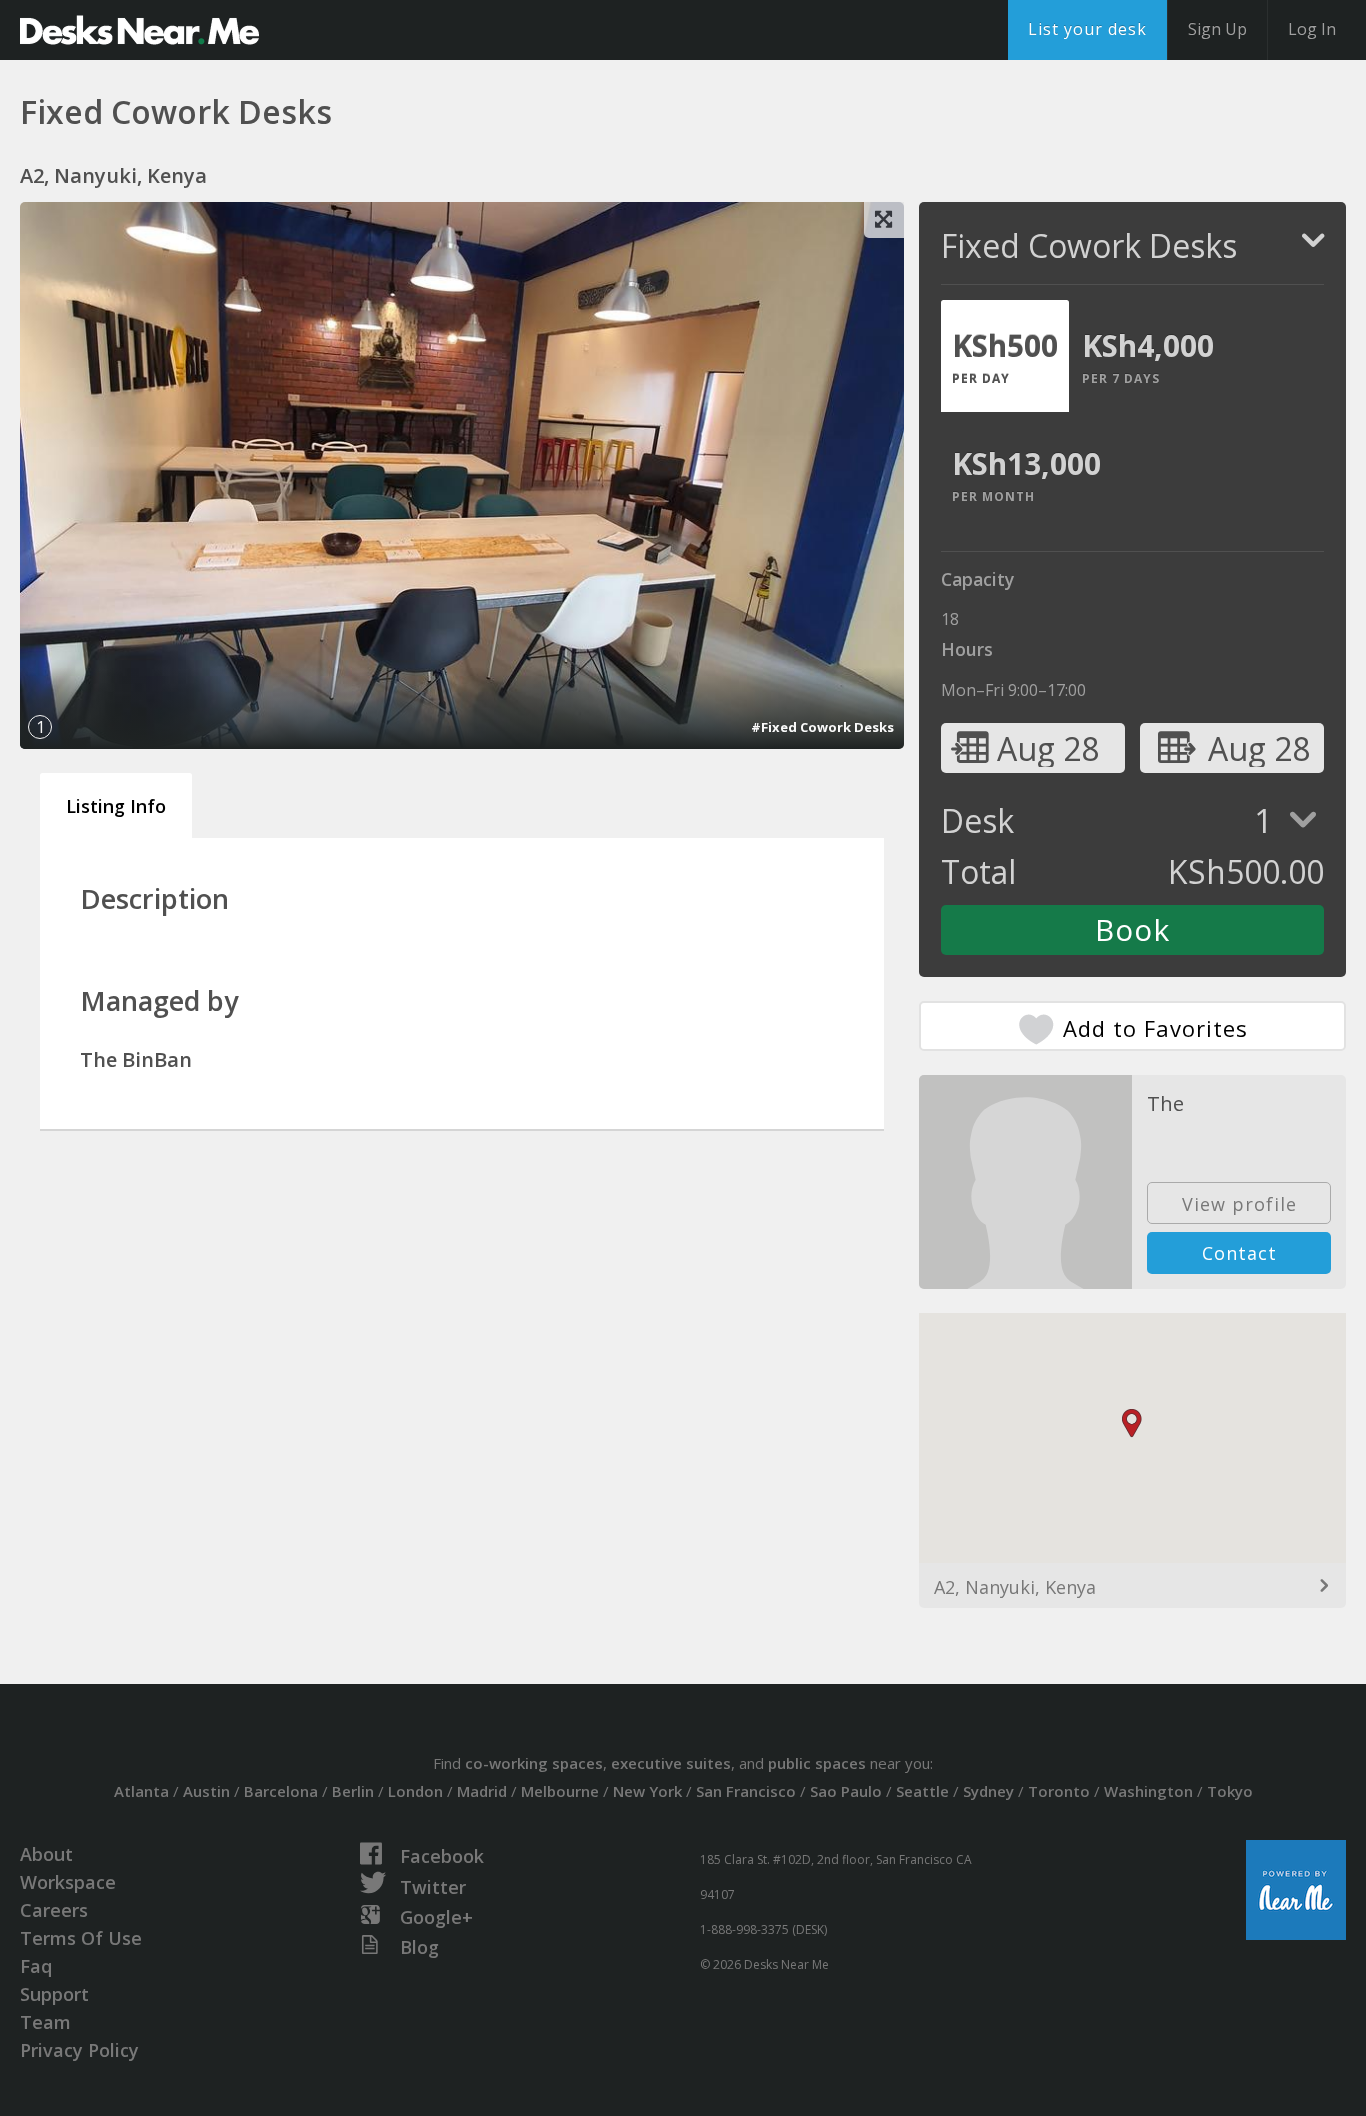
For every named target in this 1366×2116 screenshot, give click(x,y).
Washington (1148, 1791)
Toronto (1059, 1791)
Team (45, 2022)
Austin (206, 1791)
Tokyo (1230, 1791)
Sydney (988, 1791)
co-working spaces (534, 1763)
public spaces (817, 1763)
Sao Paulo (846, 1791)
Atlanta (141, 1791)
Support (54, 1994)
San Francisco (746, 1791)
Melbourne (560, 1791)
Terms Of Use (81, 1938)
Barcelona (281, 1791)
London (415, 1791)
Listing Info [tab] (116, 806)
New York (647, 1791)
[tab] (1005, 356)
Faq (36, 1966)
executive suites (671, 1763)
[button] (1132, 1423)
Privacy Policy (79, 2050)
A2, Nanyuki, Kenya (1015, 1587)
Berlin (353, 1791)
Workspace (68, 1882)
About (46, 1854)
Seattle (922, 1791)
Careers (54, 1910)
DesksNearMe (139, 30)
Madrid (482, 1791)
